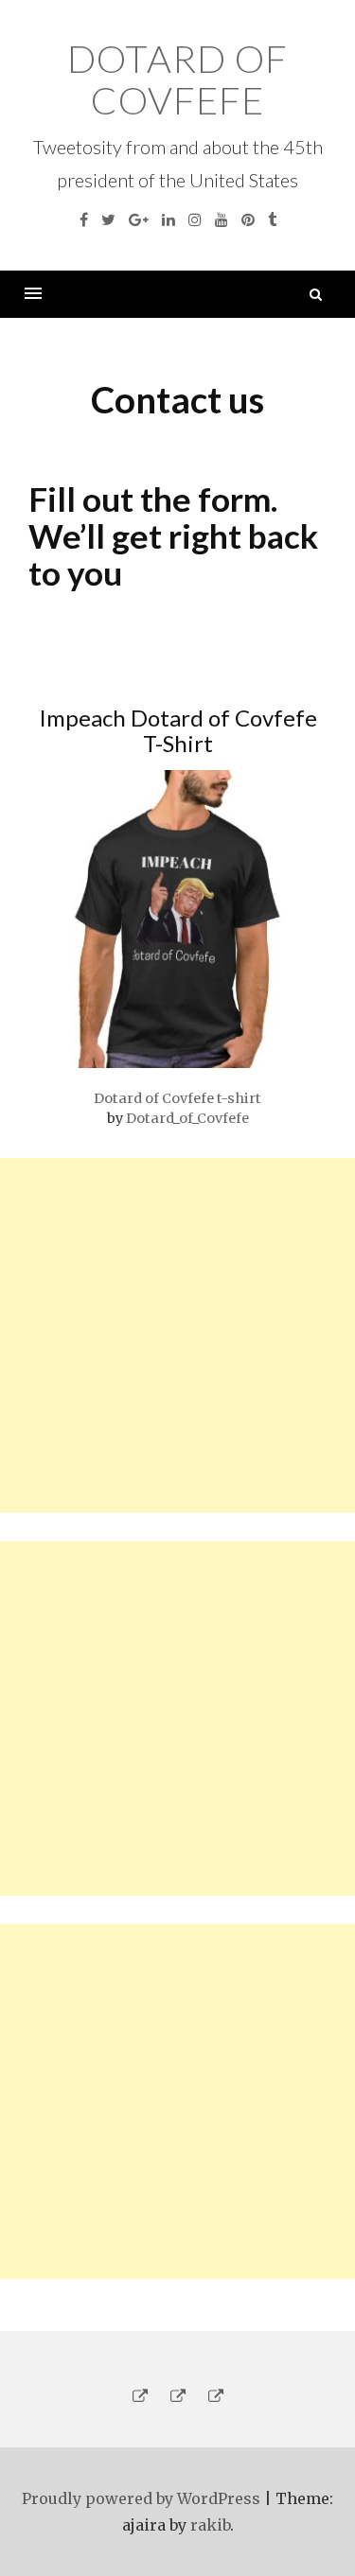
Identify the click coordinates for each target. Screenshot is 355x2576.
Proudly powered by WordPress (141, 2498)
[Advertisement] (177, 1335)
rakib (210, 2525)
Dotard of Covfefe (177, 79)
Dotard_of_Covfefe (187, 1118)
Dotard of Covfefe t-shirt (177, 1098)
